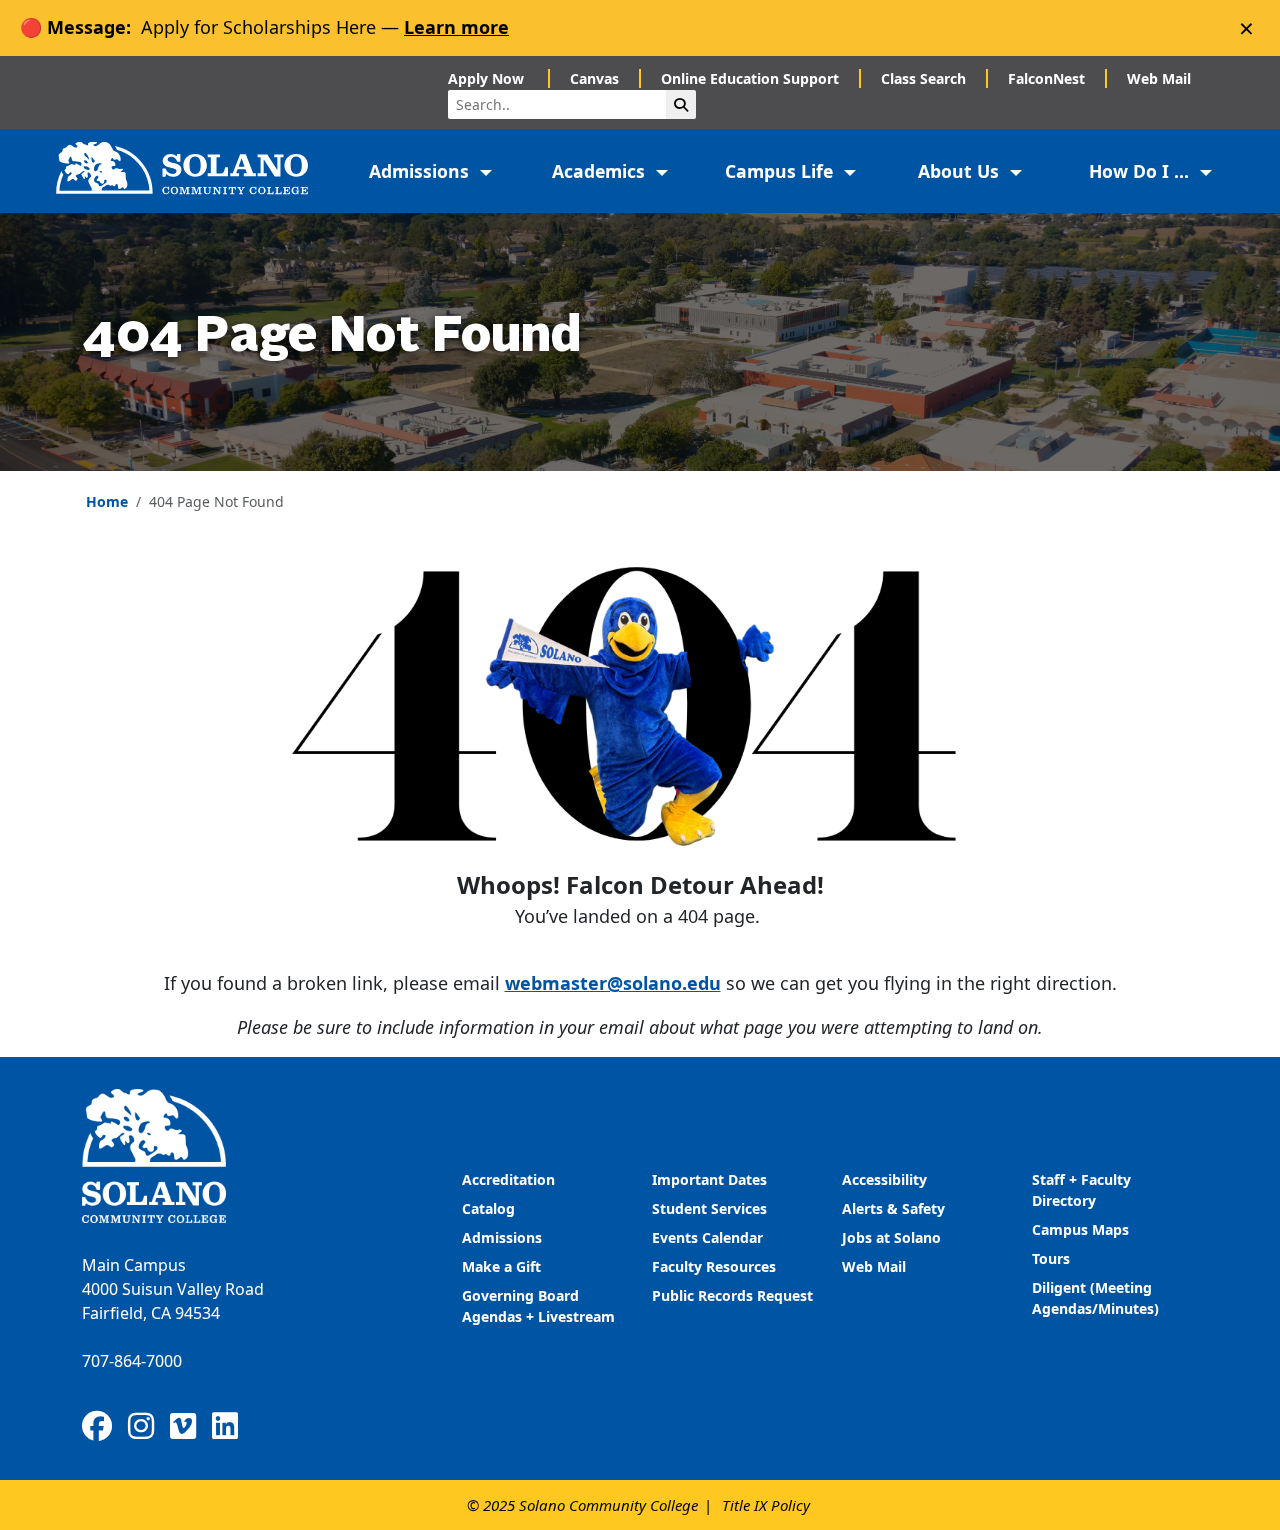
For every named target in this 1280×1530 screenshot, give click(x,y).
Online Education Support (750, 78)
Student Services (709, 1208)
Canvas (594, 78)
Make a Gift (501, 1266)
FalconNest (1046, 78)
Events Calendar (707, 1237)
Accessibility (884, 1179)
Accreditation (508, 1179)
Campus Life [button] (781, 171)
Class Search (923, 78)
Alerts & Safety (893, 1208)
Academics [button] (601, 171)
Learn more (456, 27)
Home (107, 501)
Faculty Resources (714, 1266)
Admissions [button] (421, 171)
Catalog (488, 1208)
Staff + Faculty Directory (1081, 1190)
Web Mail (1159, 78)
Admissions (504, 1237)
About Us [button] (961, 171)
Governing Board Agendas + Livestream (538, 1306)
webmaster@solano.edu (613, 983)
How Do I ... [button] (1141, 171)
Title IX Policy (766, 1505)
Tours (1051, 1258)
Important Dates (709, 1179)
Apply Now (488, 78)
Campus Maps (1080, 1229)
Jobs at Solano (891, 1237)
